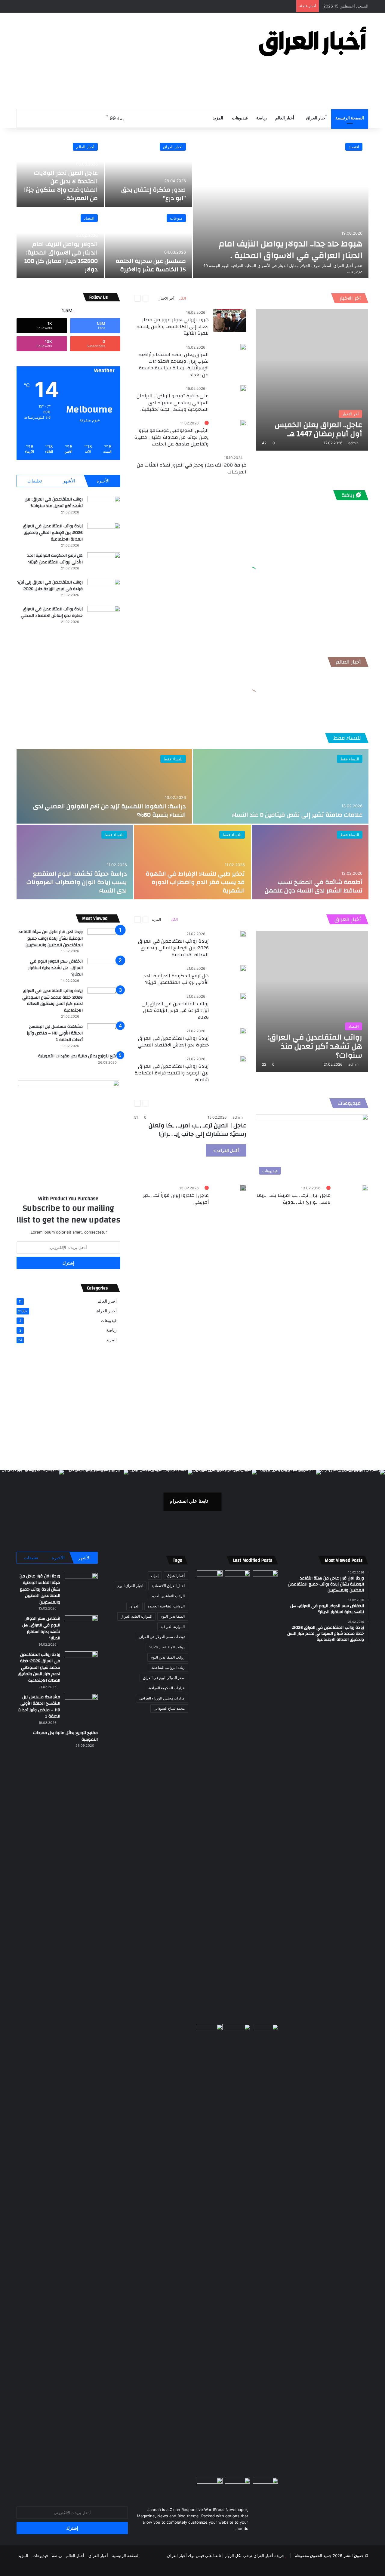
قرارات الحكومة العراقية (166, 1688)
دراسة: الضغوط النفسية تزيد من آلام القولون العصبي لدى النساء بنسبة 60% (109, 810)
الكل (182, 298)
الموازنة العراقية (173, 1627)
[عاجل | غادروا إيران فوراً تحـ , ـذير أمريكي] (243, 1188)
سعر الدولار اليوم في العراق (164, 1678)
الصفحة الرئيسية (350, 118)
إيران (155, 1575)
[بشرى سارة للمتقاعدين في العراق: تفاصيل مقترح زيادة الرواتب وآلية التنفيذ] (265, 2250)
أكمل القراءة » (226, 1150)
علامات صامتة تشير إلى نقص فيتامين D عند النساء (297, 815)
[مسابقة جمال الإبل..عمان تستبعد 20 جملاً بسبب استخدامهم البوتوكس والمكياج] (265, 2485)
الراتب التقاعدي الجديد (168, 1596)
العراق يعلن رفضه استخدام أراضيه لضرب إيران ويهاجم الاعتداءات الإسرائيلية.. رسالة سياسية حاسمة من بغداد (174, 365)
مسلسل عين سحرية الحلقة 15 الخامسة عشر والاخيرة (151, 265)
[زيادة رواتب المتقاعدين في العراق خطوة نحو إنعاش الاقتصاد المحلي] (104, 617)
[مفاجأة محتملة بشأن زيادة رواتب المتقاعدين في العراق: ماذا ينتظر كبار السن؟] (265, 1578)
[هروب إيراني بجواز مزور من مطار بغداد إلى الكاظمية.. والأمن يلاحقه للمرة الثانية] (230, 320)
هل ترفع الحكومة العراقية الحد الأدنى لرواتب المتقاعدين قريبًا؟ (55, 559)
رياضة (262, 118)
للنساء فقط (347, 738)
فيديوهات (240, 118)
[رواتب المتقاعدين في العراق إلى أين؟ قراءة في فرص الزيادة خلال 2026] (104, 590)
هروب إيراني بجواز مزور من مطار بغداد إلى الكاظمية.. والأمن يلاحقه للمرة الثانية (172, 327)
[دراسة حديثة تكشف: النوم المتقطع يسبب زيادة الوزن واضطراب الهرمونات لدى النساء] (75, 862)
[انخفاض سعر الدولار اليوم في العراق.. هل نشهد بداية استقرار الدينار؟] (104, 969)
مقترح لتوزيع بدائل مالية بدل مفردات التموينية (79, 1056)
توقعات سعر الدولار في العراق (162, 1637)
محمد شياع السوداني (169, 1708)
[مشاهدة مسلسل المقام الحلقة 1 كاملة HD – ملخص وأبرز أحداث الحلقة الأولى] (210, 2485)
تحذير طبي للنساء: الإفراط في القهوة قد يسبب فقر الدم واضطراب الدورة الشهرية (195, 882)
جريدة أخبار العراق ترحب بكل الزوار (254, 2556)
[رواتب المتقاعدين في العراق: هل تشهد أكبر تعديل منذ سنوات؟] (104, 507)
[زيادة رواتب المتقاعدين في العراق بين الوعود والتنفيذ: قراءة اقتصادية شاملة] (243, 1059)
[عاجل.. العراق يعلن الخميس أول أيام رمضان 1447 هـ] (312, 380)
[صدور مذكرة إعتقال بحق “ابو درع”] (149, 172)
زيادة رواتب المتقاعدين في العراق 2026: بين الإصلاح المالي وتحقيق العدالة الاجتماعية (53, 533)
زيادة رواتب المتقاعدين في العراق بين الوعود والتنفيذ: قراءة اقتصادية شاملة (172, 1073)
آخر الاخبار (350, 298)
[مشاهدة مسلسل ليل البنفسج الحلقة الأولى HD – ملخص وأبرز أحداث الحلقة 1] (104, 1035)
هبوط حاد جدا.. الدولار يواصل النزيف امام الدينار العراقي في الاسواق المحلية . (291, 250)
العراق (134, 1606)
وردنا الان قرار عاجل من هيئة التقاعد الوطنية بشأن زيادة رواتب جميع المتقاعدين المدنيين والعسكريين (51, 938)
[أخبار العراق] (313, 41)
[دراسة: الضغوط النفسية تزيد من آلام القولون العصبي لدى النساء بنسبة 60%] (104, 786)
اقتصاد (354, 147)
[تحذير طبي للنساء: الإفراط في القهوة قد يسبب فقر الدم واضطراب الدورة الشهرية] (192, 862)
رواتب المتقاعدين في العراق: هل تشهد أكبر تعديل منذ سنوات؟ (54, 503)
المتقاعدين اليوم (173, 1616)
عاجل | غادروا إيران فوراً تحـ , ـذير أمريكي (176, 1199)
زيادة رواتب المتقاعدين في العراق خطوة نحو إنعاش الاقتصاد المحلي (52, 612)
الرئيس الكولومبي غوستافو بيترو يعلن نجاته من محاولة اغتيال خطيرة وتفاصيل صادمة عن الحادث (171, 437)
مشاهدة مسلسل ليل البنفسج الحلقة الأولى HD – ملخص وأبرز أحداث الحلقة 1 (55, 1033)
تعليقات (35, 481)
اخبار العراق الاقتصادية (168, 1586)
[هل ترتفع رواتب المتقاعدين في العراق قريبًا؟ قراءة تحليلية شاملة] (210, 1796)
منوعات (176, 218)
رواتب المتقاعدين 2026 (167, 1647)
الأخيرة (103, 481)
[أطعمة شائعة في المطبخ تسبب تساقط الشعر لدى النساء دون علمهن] (310, 862)
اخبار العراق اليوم (130, 1586)
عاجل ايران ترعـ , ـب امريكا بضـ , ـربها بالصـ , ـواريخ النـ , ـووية (294, 1199)
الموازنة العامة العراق (136, 1616)
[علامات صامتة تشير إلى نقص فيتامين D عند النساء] (281, 786)
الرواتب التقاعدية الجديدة (166, 1606)
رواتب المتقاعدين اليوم (168, 1657)
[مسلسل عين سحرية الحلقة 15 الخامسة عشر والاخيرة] (149, 243)
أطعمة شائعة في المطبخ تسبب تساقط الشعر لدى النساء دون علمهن (314, 886)
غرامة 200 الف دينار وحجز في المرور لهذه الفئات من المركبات (192, 468)
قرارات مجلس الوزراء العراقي (162, 1698)
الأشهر (69, 481)
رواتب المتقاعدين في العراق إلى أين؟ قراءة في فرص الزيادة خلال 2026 (50, 586)
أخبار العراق (316, 118)
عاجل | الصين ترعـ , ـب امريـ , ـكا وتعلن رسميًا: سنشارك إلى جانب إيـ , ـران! (197, 1130)
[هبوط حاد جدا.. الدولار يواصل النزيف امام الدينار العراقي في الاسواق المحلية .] (281, 208)
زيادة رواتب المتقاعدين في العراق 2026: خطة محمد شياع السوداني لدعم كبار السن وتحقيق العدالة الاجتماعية (52, 1001)
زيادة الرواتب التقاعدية (168, 1667)
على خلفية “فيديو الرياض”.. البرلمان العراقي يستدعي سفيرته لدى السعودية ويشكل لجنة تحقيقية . (173, 403)
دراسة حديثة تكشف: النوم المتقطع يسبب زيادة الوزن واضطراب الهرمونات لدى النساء (77, 882)
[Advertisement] (132, 61)
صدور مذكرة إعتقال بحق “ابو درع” (154, 194)
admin (353, 443)
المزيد (218, 118)
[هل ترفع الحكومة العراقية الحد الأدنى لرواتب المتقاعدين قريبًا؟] (104, 564)
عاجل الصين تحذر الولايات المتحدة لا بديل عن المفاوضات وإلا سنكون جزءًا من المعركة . (61, 185)
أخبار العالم (285, 118)
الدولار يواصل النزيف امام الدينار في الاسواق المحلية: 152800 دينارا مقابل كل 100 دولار (61, 257)
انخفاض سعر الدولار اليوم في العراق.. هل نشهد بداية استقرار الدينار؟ (55, 968)
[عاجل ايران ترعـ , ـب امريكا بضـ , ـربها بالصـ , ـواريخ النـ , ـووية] (365, 1188)
